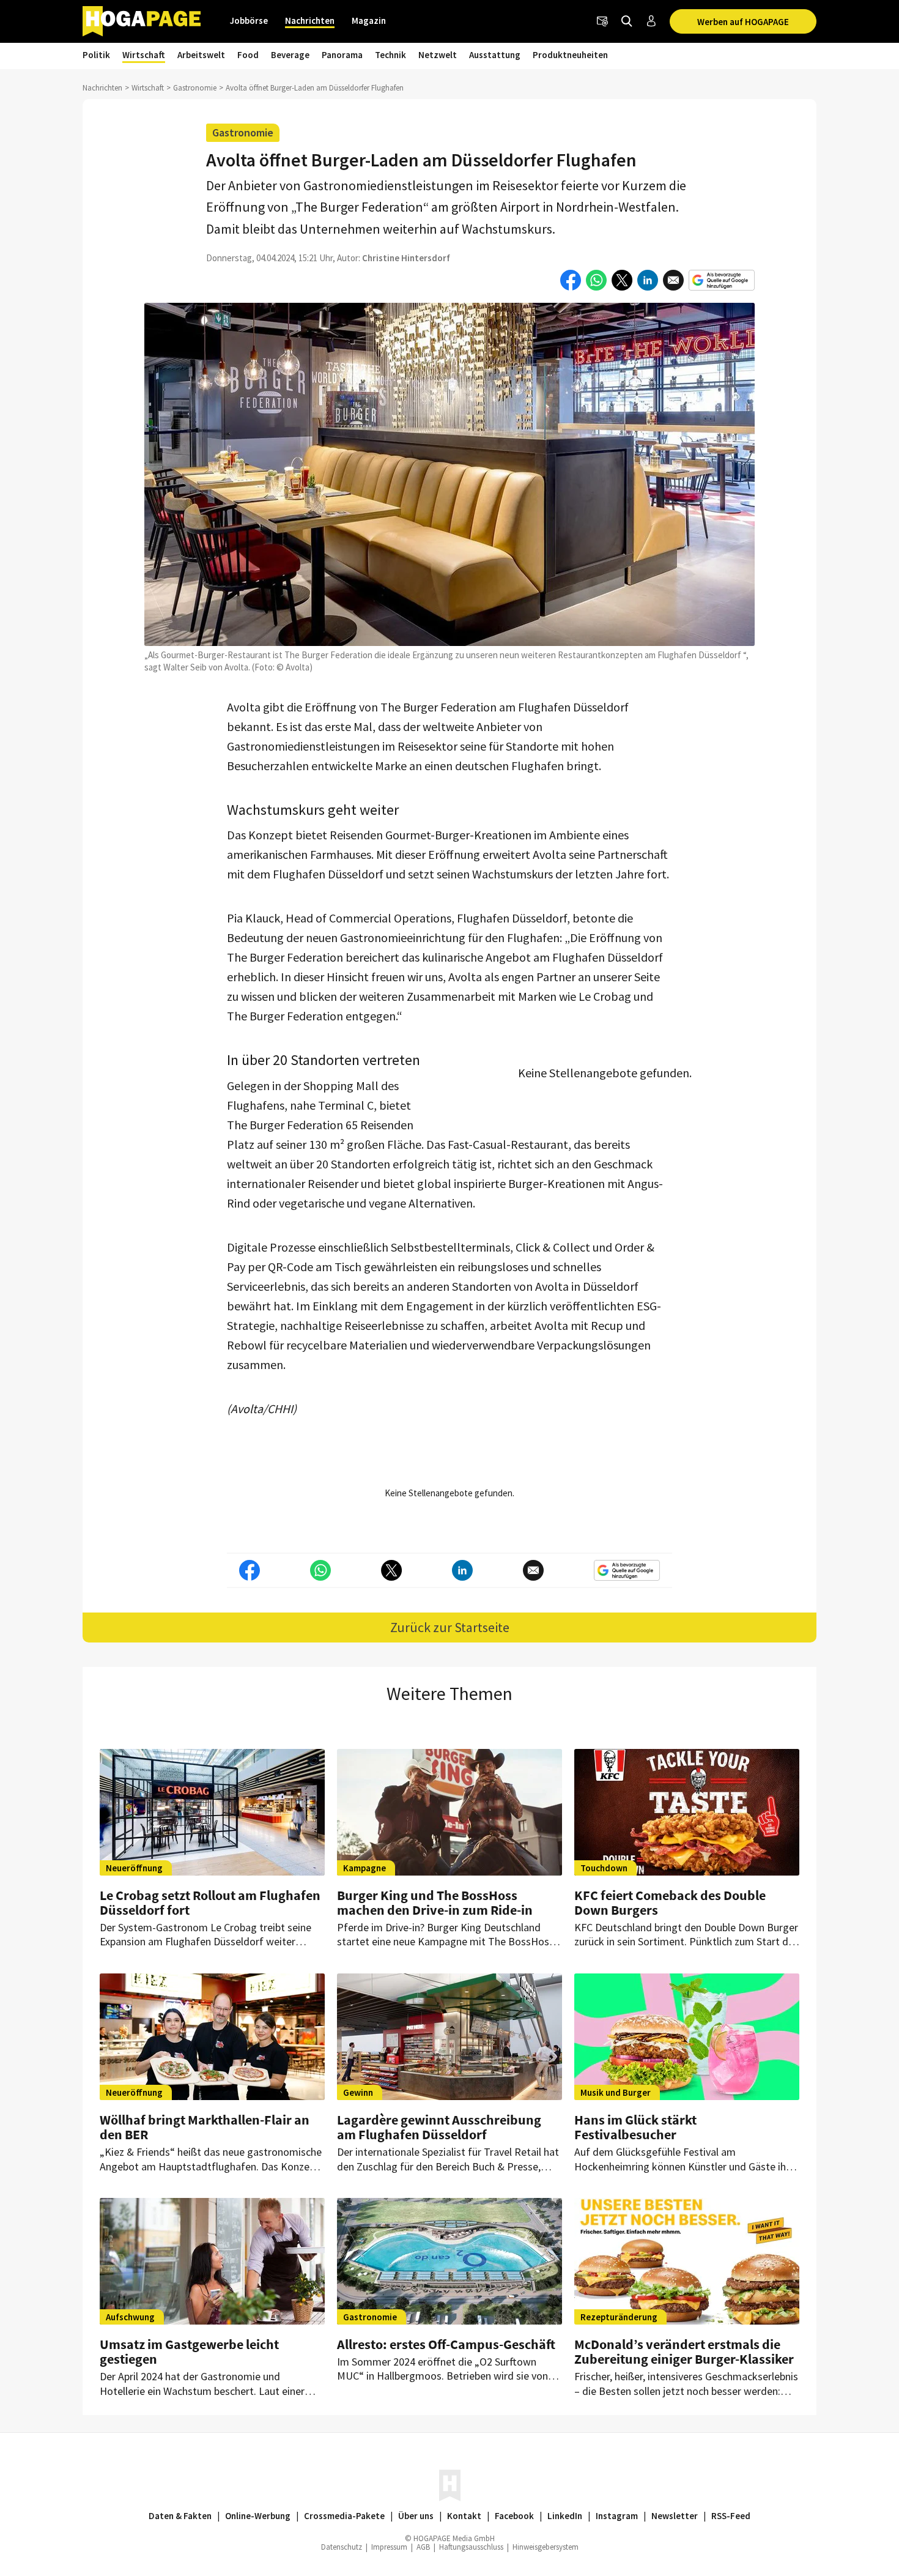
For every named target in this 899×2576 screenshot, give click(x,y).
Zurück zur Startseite (450, 1627)
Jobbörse (249, 20)
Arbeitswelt (201, 55)
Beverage (290, 55)
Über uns (416, 2516)
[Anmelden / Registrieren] (651, 21)
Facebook (514, 2516)
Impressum (389, 2547)
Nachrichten (310, 20)
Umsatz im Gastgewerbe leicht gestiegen (189, 2351)
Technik (390, 55)
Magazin (369, 20)
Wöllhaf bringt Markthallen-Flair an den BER (205, 2127)
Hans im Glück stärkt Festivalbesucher (635, 2127)
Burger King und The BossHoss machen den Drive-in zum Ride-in (435, 1902)
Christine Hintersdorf (406, 258)
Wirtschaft (144, 55)
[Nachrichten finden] (627, 21)
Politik (96, 55)
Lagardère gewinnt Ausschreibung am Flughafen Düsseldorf (439, 2127)
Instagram (617, 2516)
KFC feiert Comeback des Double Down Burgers (670, 1902)
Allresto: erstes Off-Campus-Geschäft (446, 2344)
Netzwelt (438, 55)
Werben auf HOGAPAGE (743, 22)
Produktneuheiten (570, 55)
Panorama (342, 55)
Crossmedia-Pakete (344, 2516)
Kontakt (464, 2516)
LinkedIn (565, 2516)
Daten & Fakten (180, 2516)
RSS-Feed (731, 2516)
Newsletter (675, 2516)
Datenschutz (342, 2547)
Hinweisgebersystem (546, 2547)
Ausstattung (495, 55)
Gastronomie (195, 88)
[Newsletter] (602, 21)
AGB (423, 2547)
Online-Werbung (258, 2516)
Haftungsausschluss (471, 2547)
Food (248, 55)
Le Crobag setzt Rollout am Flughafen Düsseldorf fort (210, 1902)
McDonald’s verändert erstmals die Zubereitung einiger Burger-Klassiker (684, 2351)
